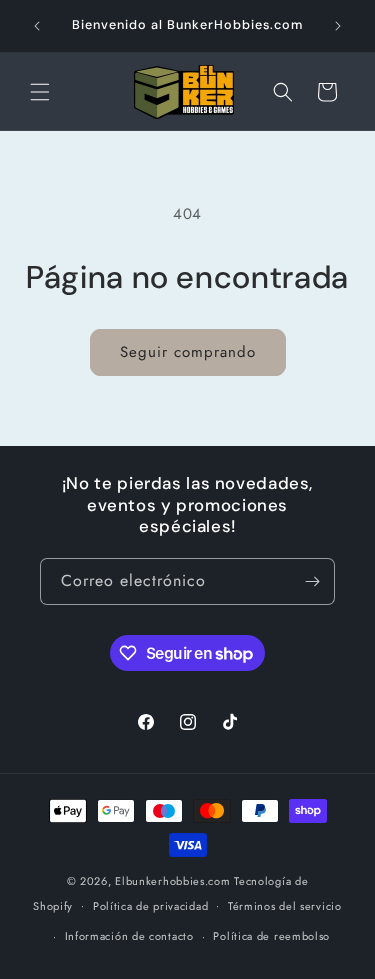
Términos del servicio (285, 906)
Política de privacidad (150, 906)
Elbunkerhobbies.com (172, 881)
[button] (40, 92)
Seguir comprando (188, 352)
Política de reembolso (271, 936)
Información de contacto (129, 936)
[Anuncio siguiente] (338, 26)
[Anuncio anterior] (37, 26)
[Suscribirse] (312, 581)
